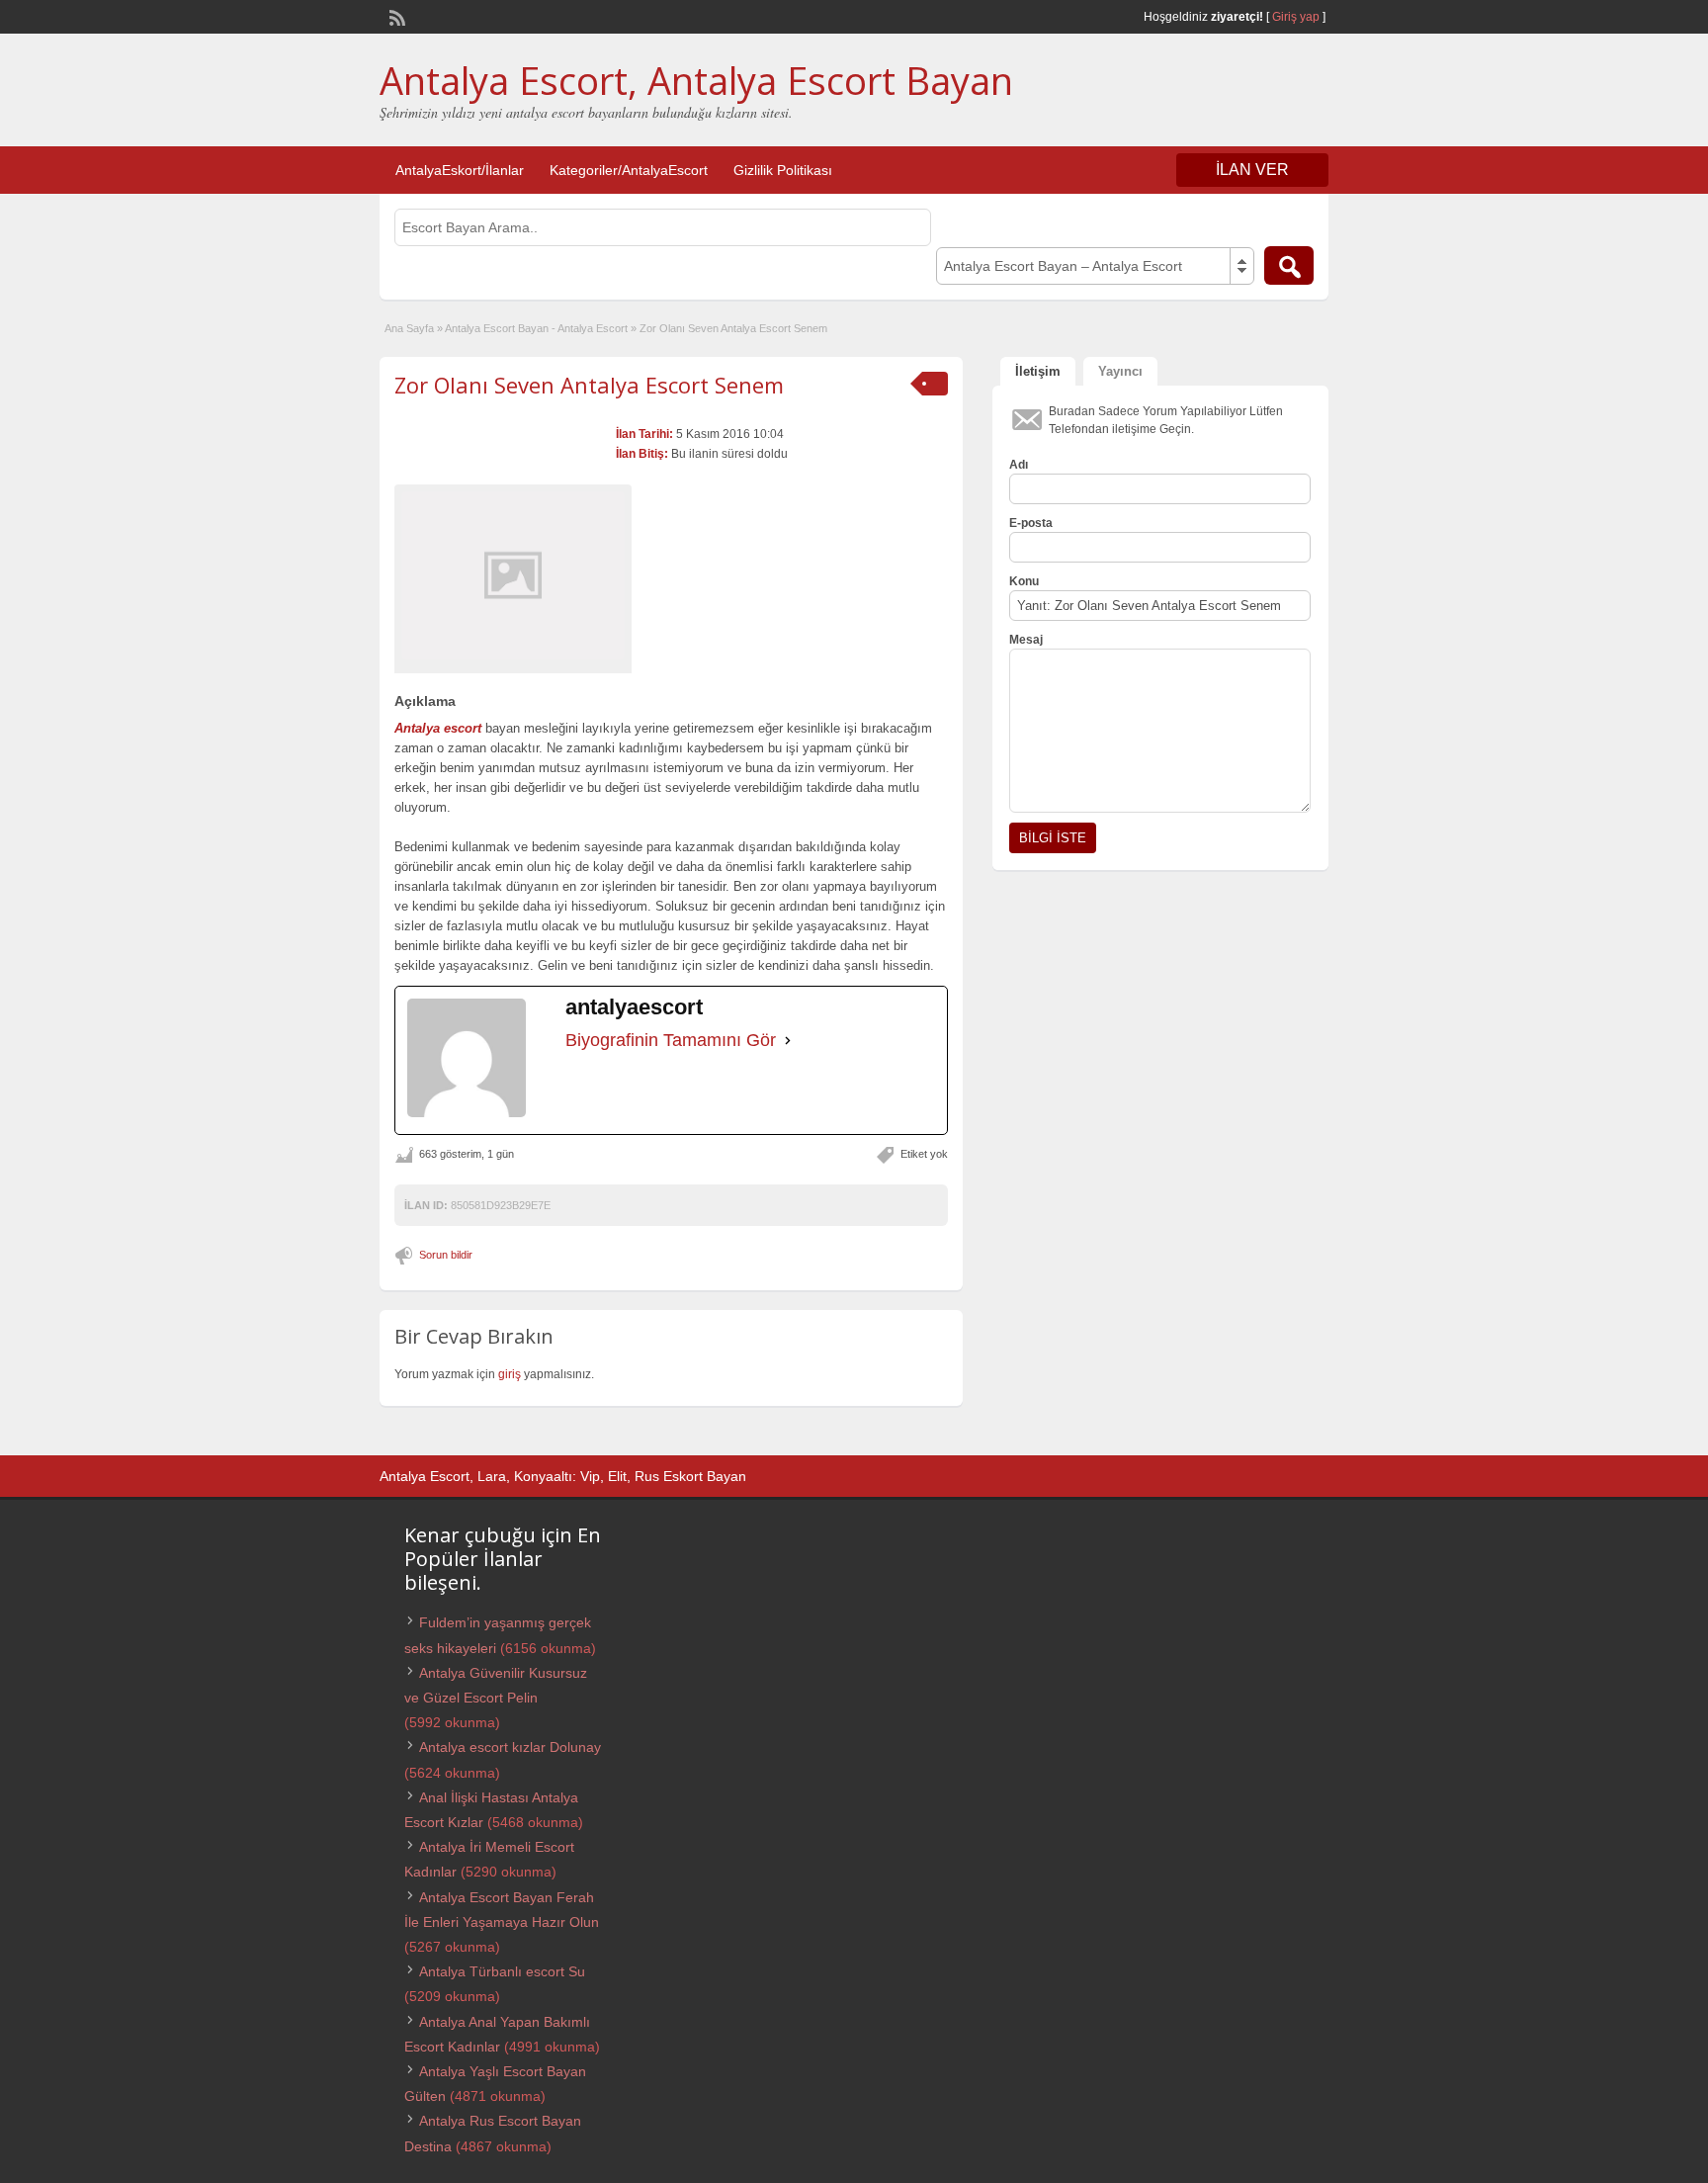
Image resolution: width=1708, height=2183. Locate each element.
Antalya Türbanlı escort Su (502, 1971)
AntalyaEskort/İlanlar (460, 170)
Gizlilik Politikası (783, 170)
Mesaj (1026, 640)
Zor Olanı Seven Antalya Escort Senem (589, 385)
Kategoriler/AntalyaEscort (629, 170)
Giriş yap (1296, 17)
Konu (1024, 581)
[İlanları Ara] (1289, 265)
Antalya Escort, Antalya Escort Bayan (696, 80)
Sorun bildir (446, 1255)
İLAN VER (1252, 170)
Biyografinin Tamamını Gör (671, 1040)
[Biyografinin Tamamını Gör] (788, 1040)
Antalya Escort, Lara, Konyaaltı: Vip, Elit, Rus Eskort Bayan (563, 1476)
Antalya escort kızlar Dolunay (510, 1747)
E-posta (1031, 523)
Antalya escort (438, 728)
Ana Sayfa (409, 328)
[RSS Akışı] (395, 16)
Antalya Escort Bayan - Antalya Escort (536, 328)
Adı (1019, 465)
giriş (510, 1374)
